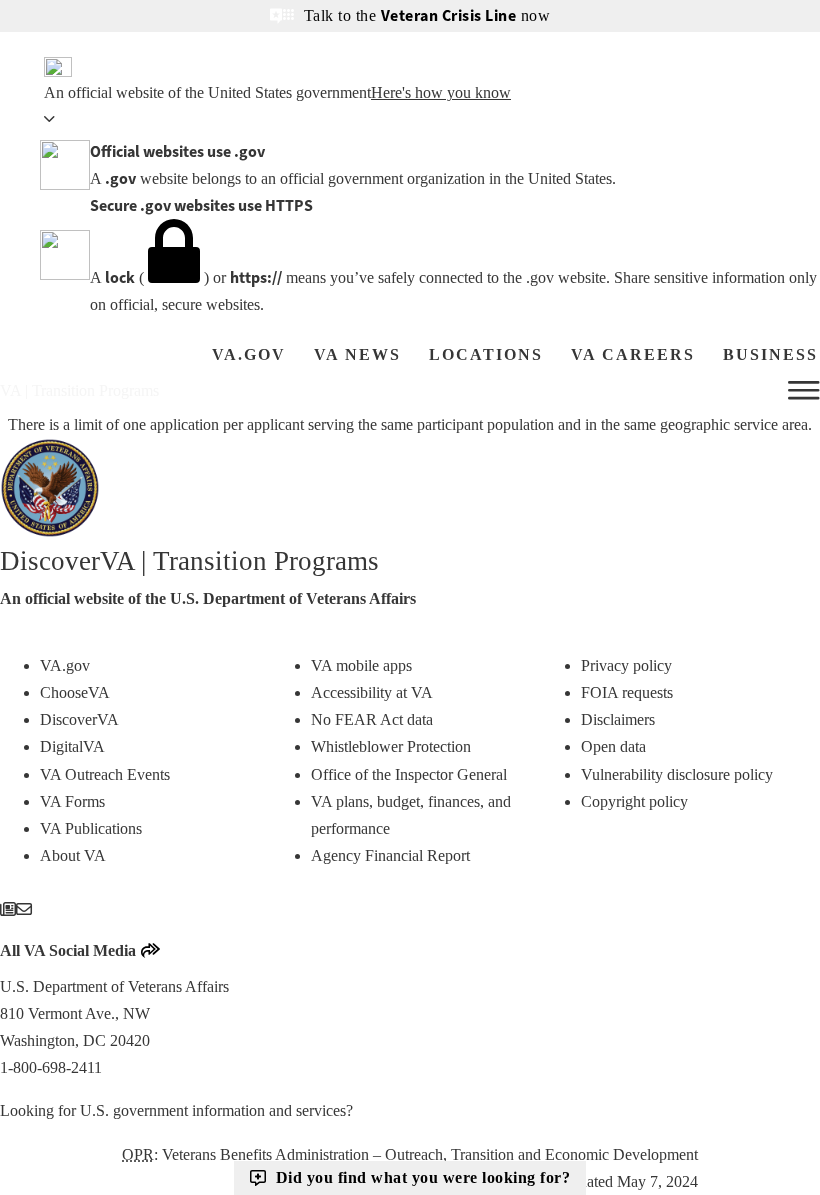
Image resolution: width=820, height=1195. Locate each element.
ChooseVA (75, 692)
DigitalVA (72, 746)
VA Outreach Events (105, 774)
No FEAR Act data (372, 719)
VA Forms (72, 801)
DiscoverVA (79, 719)
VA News (357, 354)
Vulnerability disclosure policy (677, 774)
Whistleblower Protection (391, 746)
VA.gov (249, 354)
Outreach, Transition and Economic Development (541, 1154)
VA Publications (91, 828)
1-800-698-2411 (51, 1067)
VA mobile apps (361, 665)
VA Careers (633, 354)
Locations (486, 354)
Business (770, 354)
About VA (73, 855)
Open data (613, 746)
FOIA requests (627, 692)
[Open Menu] (804, 391)
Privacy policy (626, 665)
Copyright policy (634, 801)
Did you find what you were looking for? (423, 1177)
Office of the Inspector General (409, 774)
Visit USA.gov (404, 1110)
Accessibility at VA (372, 692)
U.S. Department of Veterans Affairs (293, 598)
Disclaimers (618, 719)
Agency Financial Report (390, 855)
